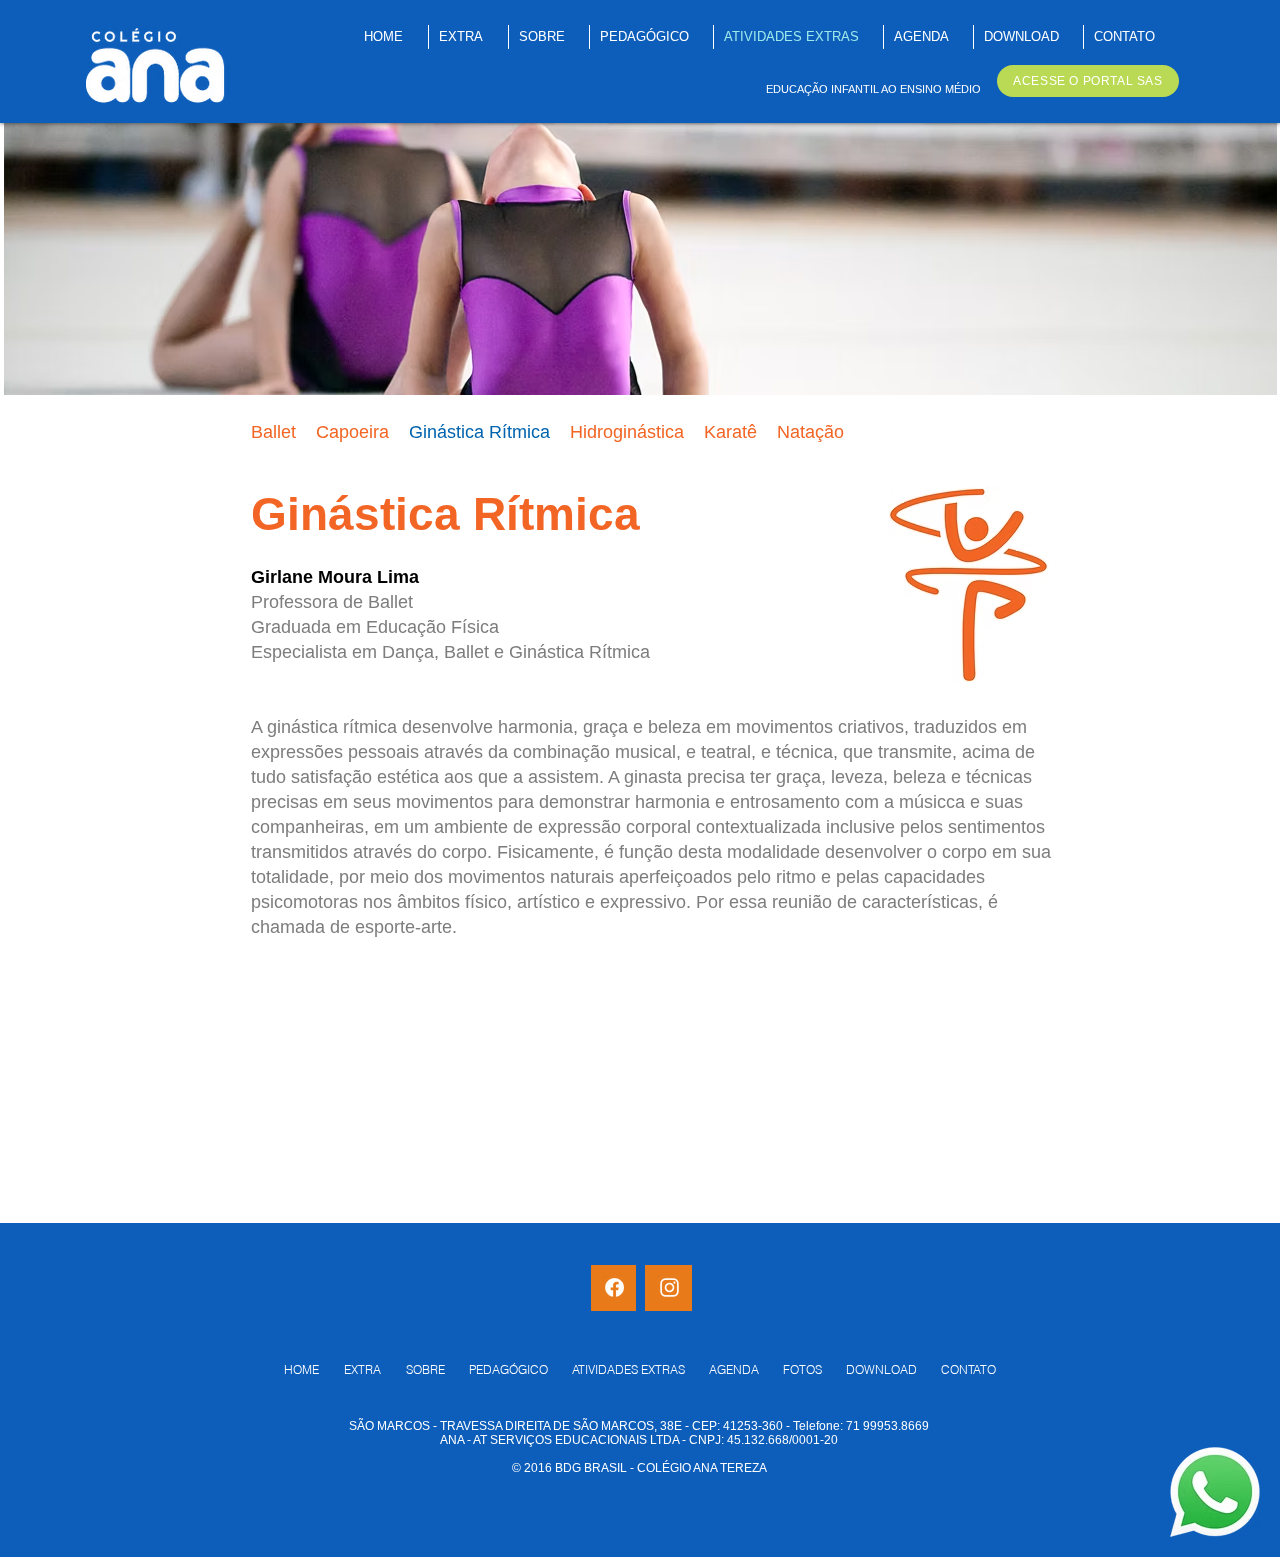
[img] (640, 259)
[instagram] (669, 1287)
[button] (479, 432)
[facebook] (614, 1287)
